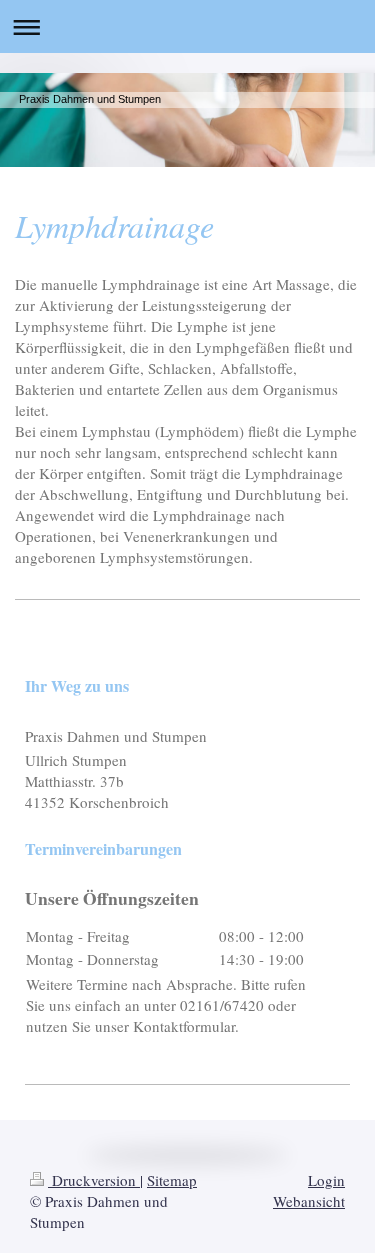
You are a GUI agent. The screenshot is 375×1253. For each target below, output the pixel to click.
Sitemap (172, 1180)
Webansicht (309, 1201)
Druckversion (94, 1180)
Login (326, 1180)
